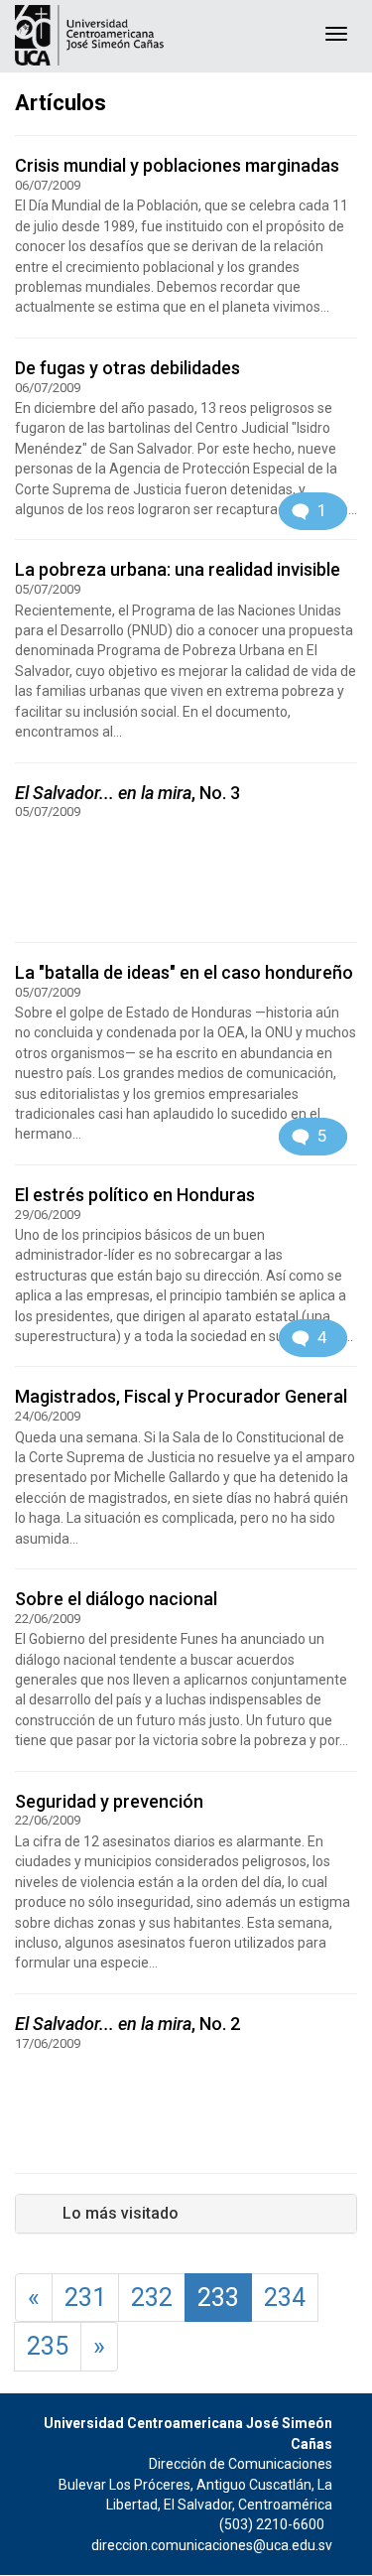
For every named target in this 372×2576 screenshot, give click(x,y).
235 (48, 2346)
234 (285, 2298)
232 (152, 2298)
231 (85, 2298)
